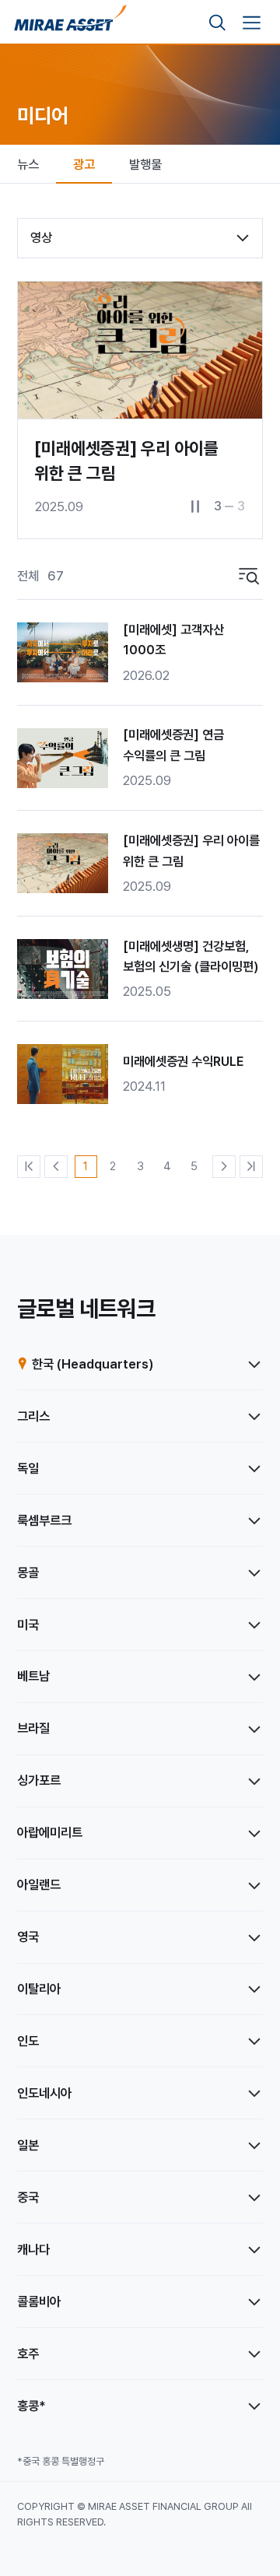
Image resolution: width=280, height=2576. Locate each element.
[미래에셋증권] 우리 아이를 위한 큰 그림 (191, 851)
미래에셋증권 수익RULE (183, 1061)
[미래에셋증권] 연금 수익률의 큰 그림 (173, 745)
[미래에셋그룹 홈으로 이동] (70, 23)
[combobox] (140, 238)
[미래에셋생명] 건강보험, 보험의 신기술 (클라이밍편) (191, 957)
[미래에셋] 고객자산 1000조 (173, 640)
